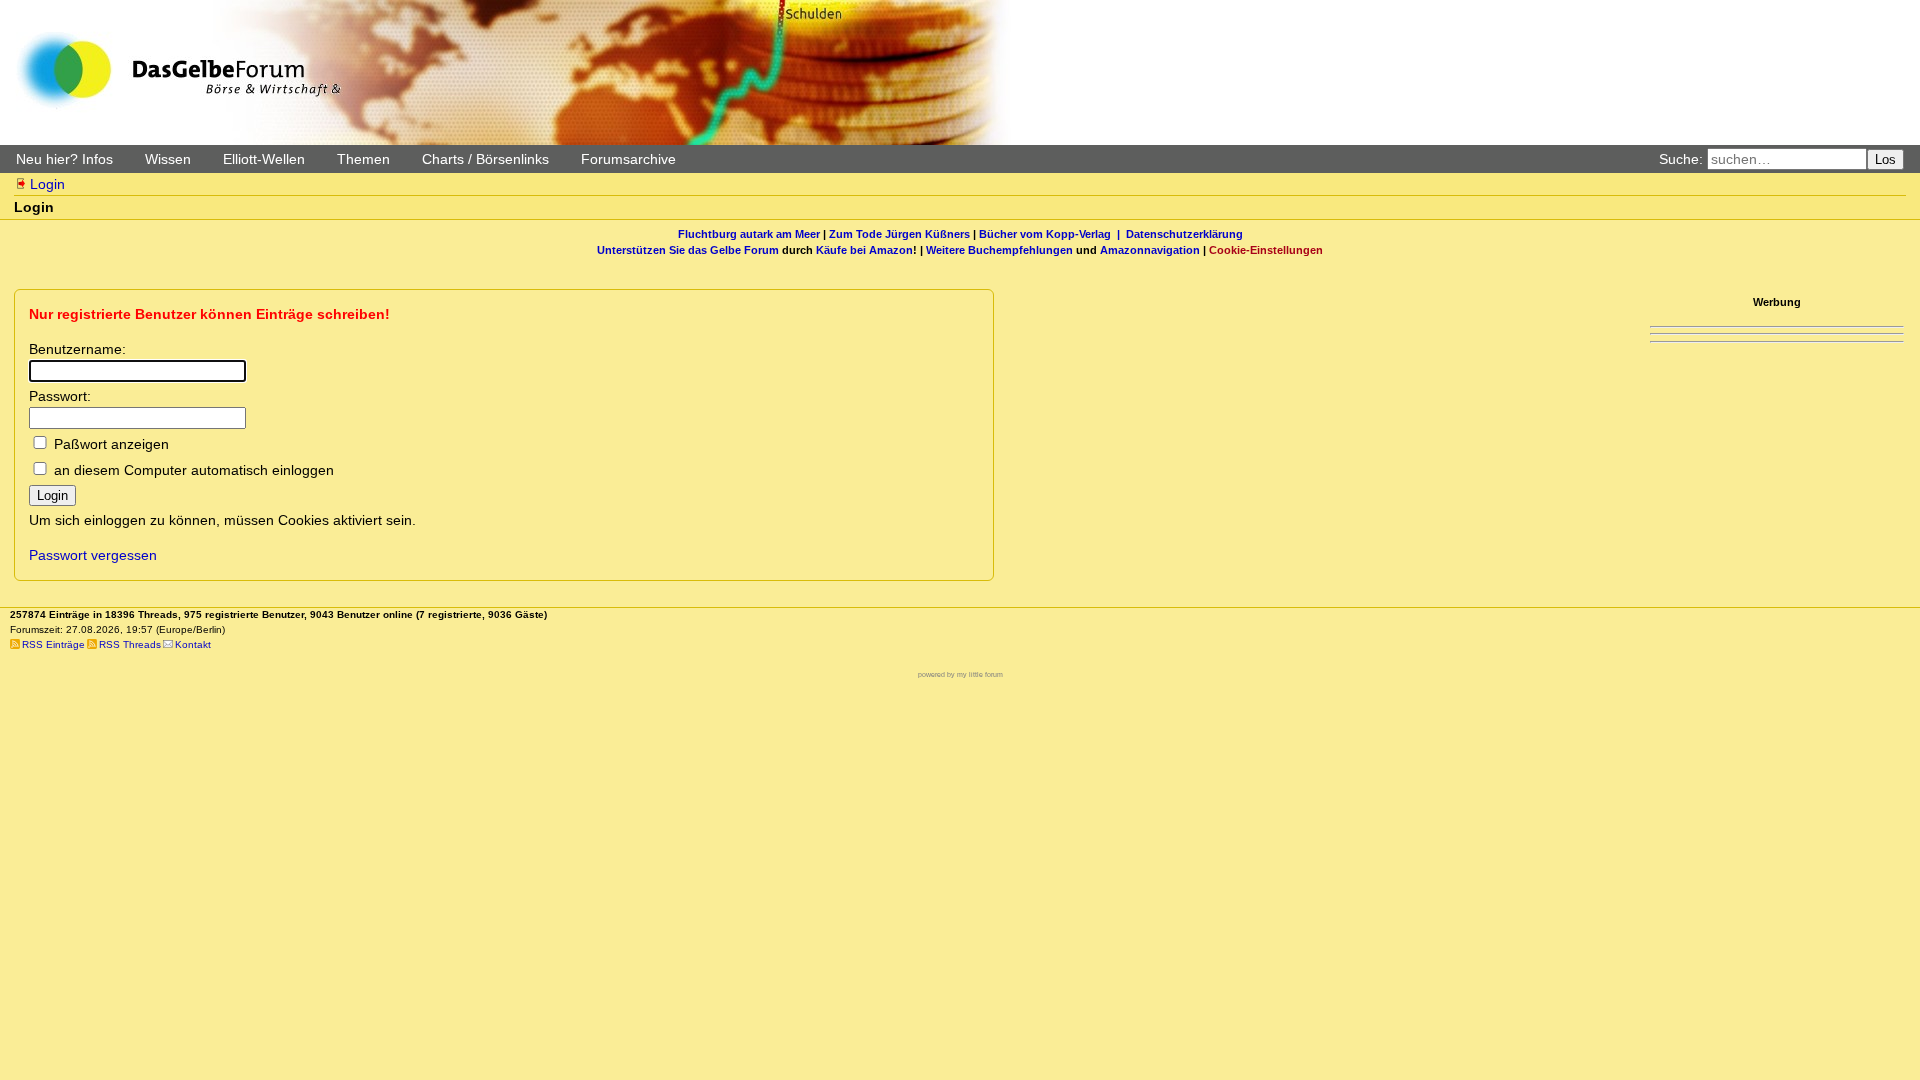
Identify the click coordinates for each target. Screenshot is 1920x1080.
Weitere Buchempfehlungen (999, 250)
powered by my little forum (960, 674)
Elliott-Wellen (264, 159)
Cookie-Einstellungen (1266, 250)
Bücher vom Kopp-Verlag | (1052, 234)
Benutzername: (77, 349)
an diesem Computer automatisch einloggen (194, 470)
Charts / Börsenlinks (485, 159)
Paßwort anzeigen (111, 444)
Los (1885, 159)
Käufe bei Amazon (864, 250)
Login (47, 184)
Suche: (1681, 159)
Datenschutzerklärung (1184, 234)
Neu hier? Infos (64, 159)
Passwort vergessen (93, 555)
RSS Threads (130, 644)
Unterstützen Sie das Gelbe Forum (688, 250)
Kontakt (193, 644)
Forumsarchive (628, 159)
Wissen (168, 159)
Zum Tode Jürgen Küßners (899, 234)
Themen (363, 159)
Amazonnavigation (1150, 250)
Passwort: (60, 396)
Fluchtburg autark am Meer (749, 234)
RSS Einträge (53, 644)
